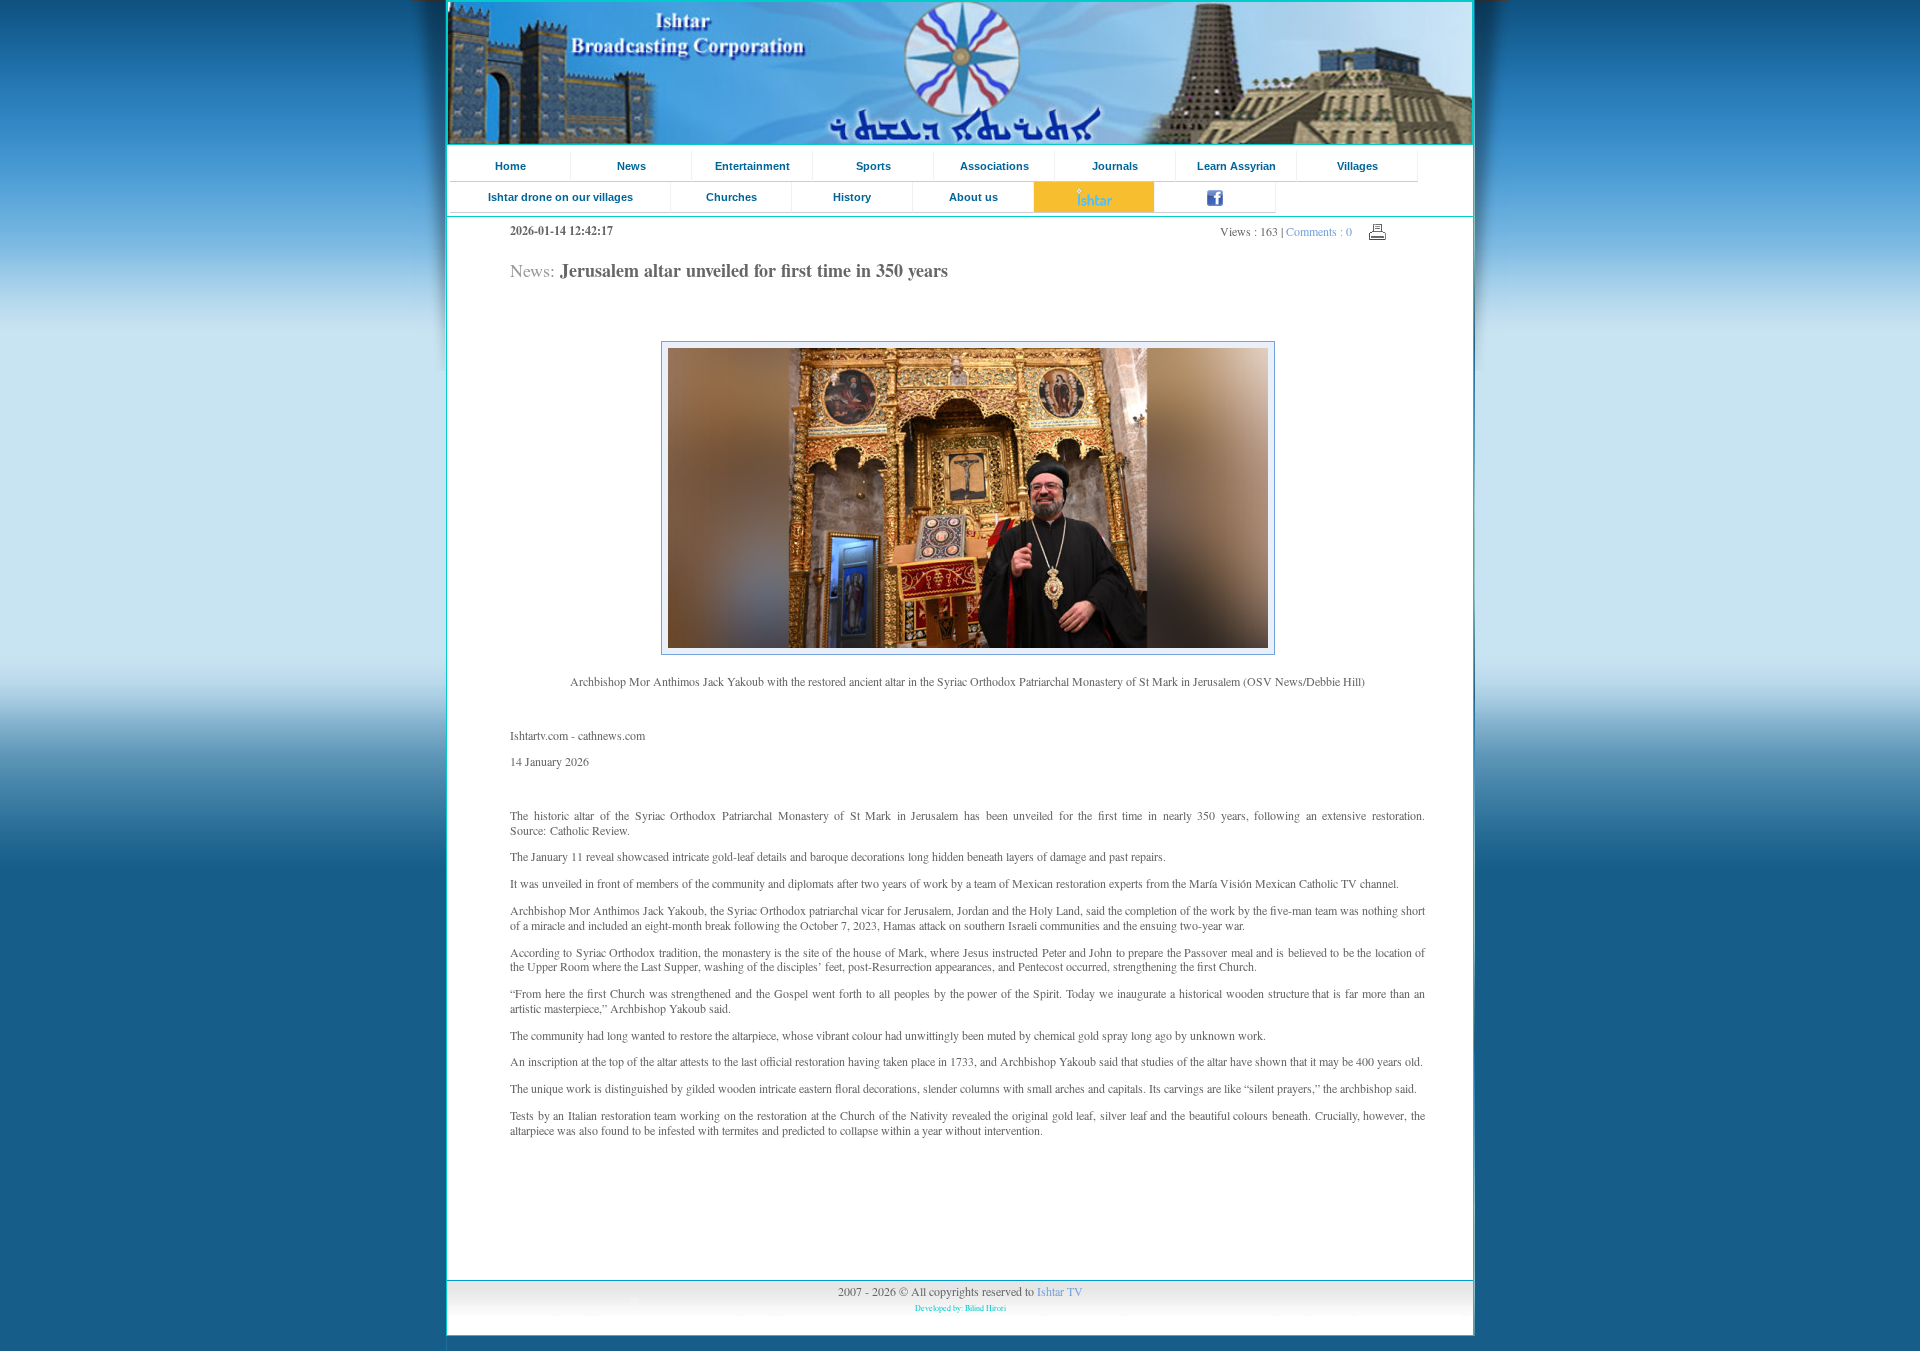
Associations (994, 166)
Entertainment (752, 166)
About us (973, 197)
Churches (731, 197)
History (852, 197)
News (631, 166)
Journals (1115, 166)
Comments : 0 (1319, 231)
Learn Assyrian (1236, 166)
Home (510, 166)
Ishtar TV (1060, 1291)
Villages (1357, 166)
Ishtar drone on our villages (560, 197)
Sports (873, 166)
